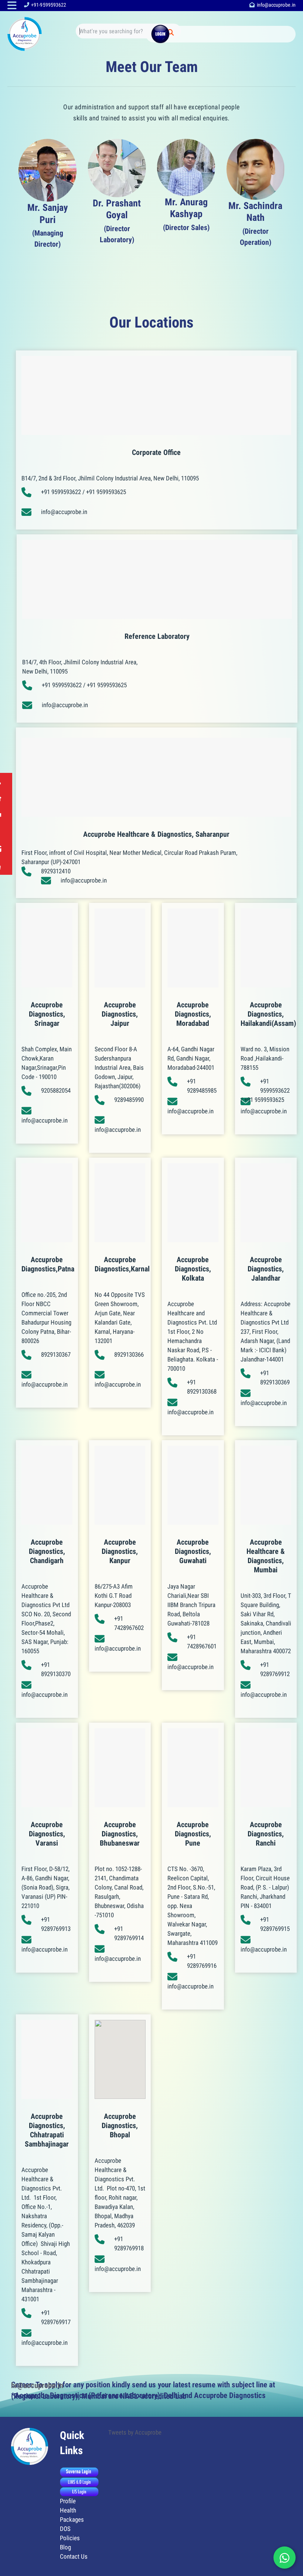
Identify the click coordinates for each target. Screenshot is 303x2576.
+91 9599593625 (106, 492)
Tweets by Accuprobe (135, 2432)
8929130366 (129, 1354)
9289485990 (129, 1100)
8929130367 (56, 1354)
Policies (70, 2538)
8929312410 (56, 871)
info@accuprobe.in (276, 5)
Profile (68, 2501)
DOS (65, 2529)
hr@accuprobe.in (37, 2385)
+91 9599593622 (61, 492)
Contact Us (74, 2556)
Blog (65, 2547)
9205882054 (56, 1090)
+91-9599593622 (49, 5)
